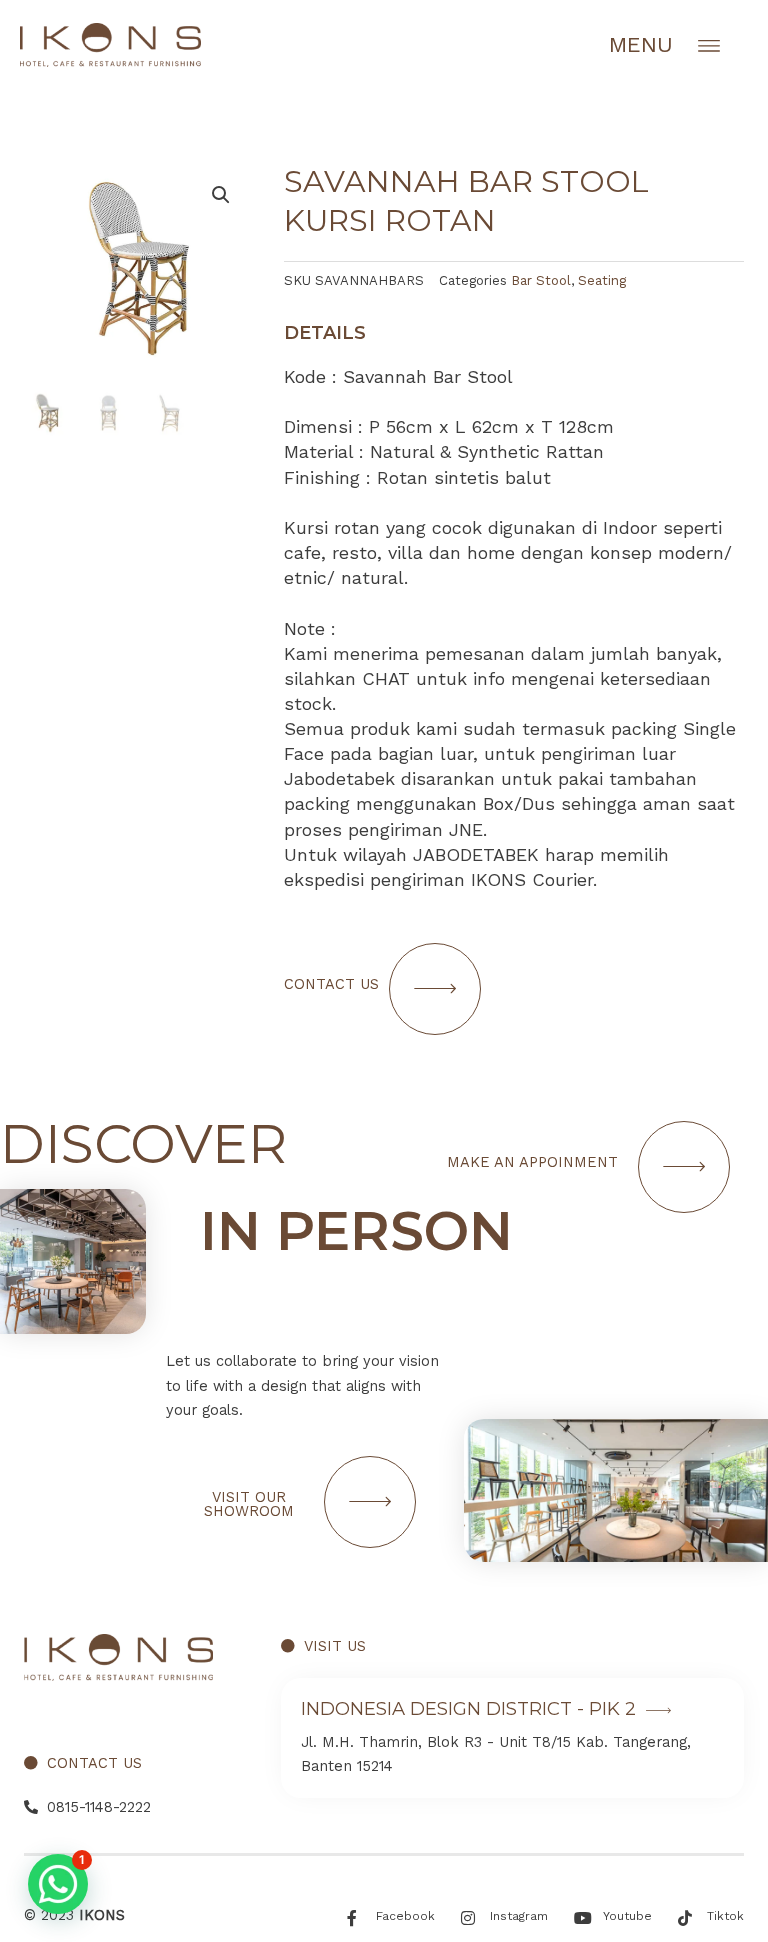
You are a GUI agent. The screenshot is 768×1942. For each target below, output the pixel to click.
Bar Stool (541, 280)
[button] (58, 1884)
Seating (602, 280)
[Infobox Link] (512, 1738)
